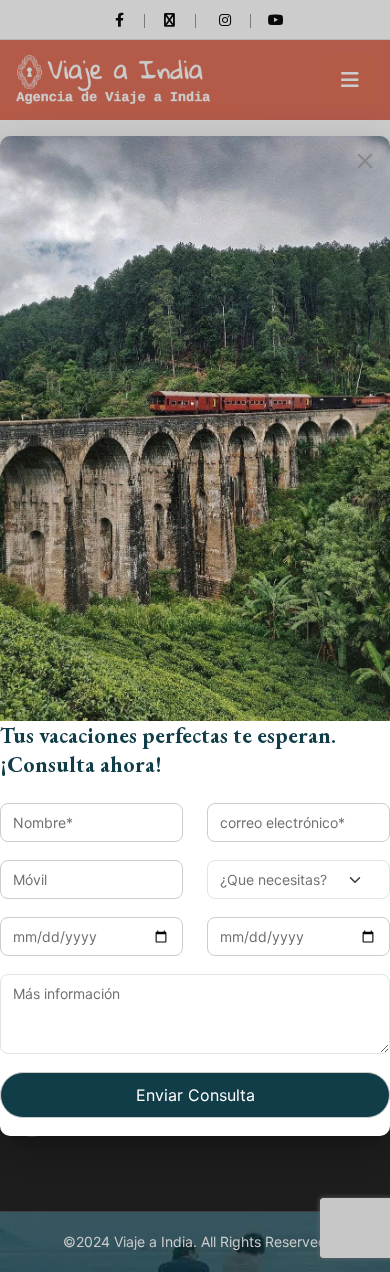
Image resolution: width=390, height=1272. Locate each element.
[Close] (365, 161)
